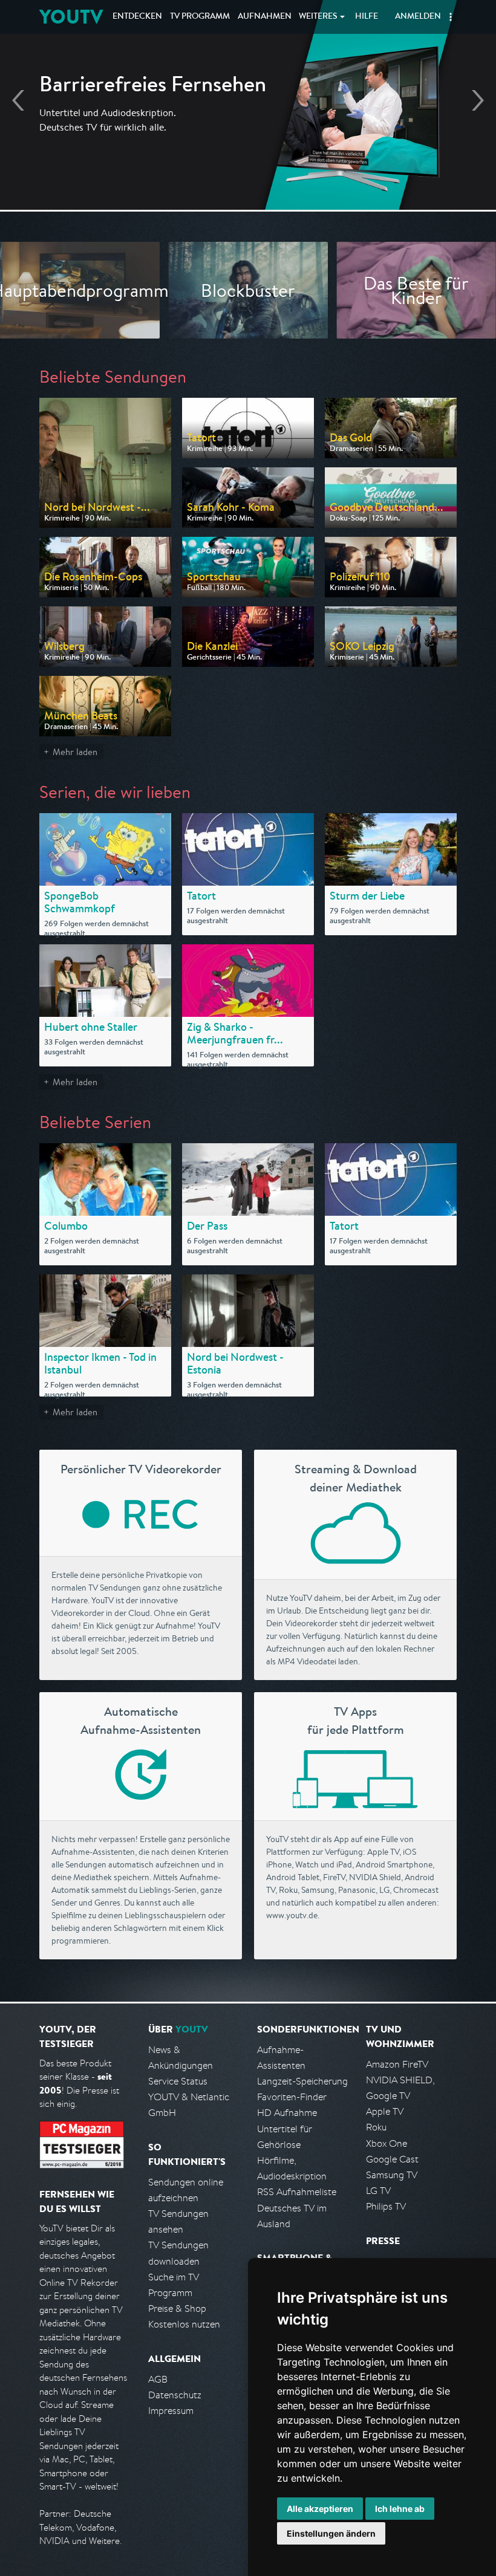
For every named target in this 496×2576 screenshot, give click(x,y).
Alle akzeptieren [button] (320, 2509)
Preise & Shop (177, 2308)
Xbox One (387, 2143)
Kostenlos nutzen (184, 2324)
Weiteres (318, 17)
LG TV (378, 2191)
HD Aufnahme (287, 2113)
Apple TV (385, 2111)
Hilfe (367, 17)
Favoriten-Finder (292, 2097)
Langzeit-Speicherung (302, 2081)
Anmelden (418, 17)
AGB (158, 2379)
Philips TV (386, 2206)
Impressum (171, 2411)
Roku (376, 2127)
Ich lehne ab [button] (400, 2509)
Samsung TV (392, 2175)
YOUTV (71, 17)
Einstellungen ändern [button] (331, 2533)
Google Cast (392, 2159)
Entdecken (137, 17)
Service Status (178, 2081)
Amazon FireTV (397, 2064)
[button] (451, 17)
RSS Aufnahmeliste (297, 2192)
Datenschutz (175, 2395)
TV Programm (200, 17)
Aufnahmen (265, 17)
